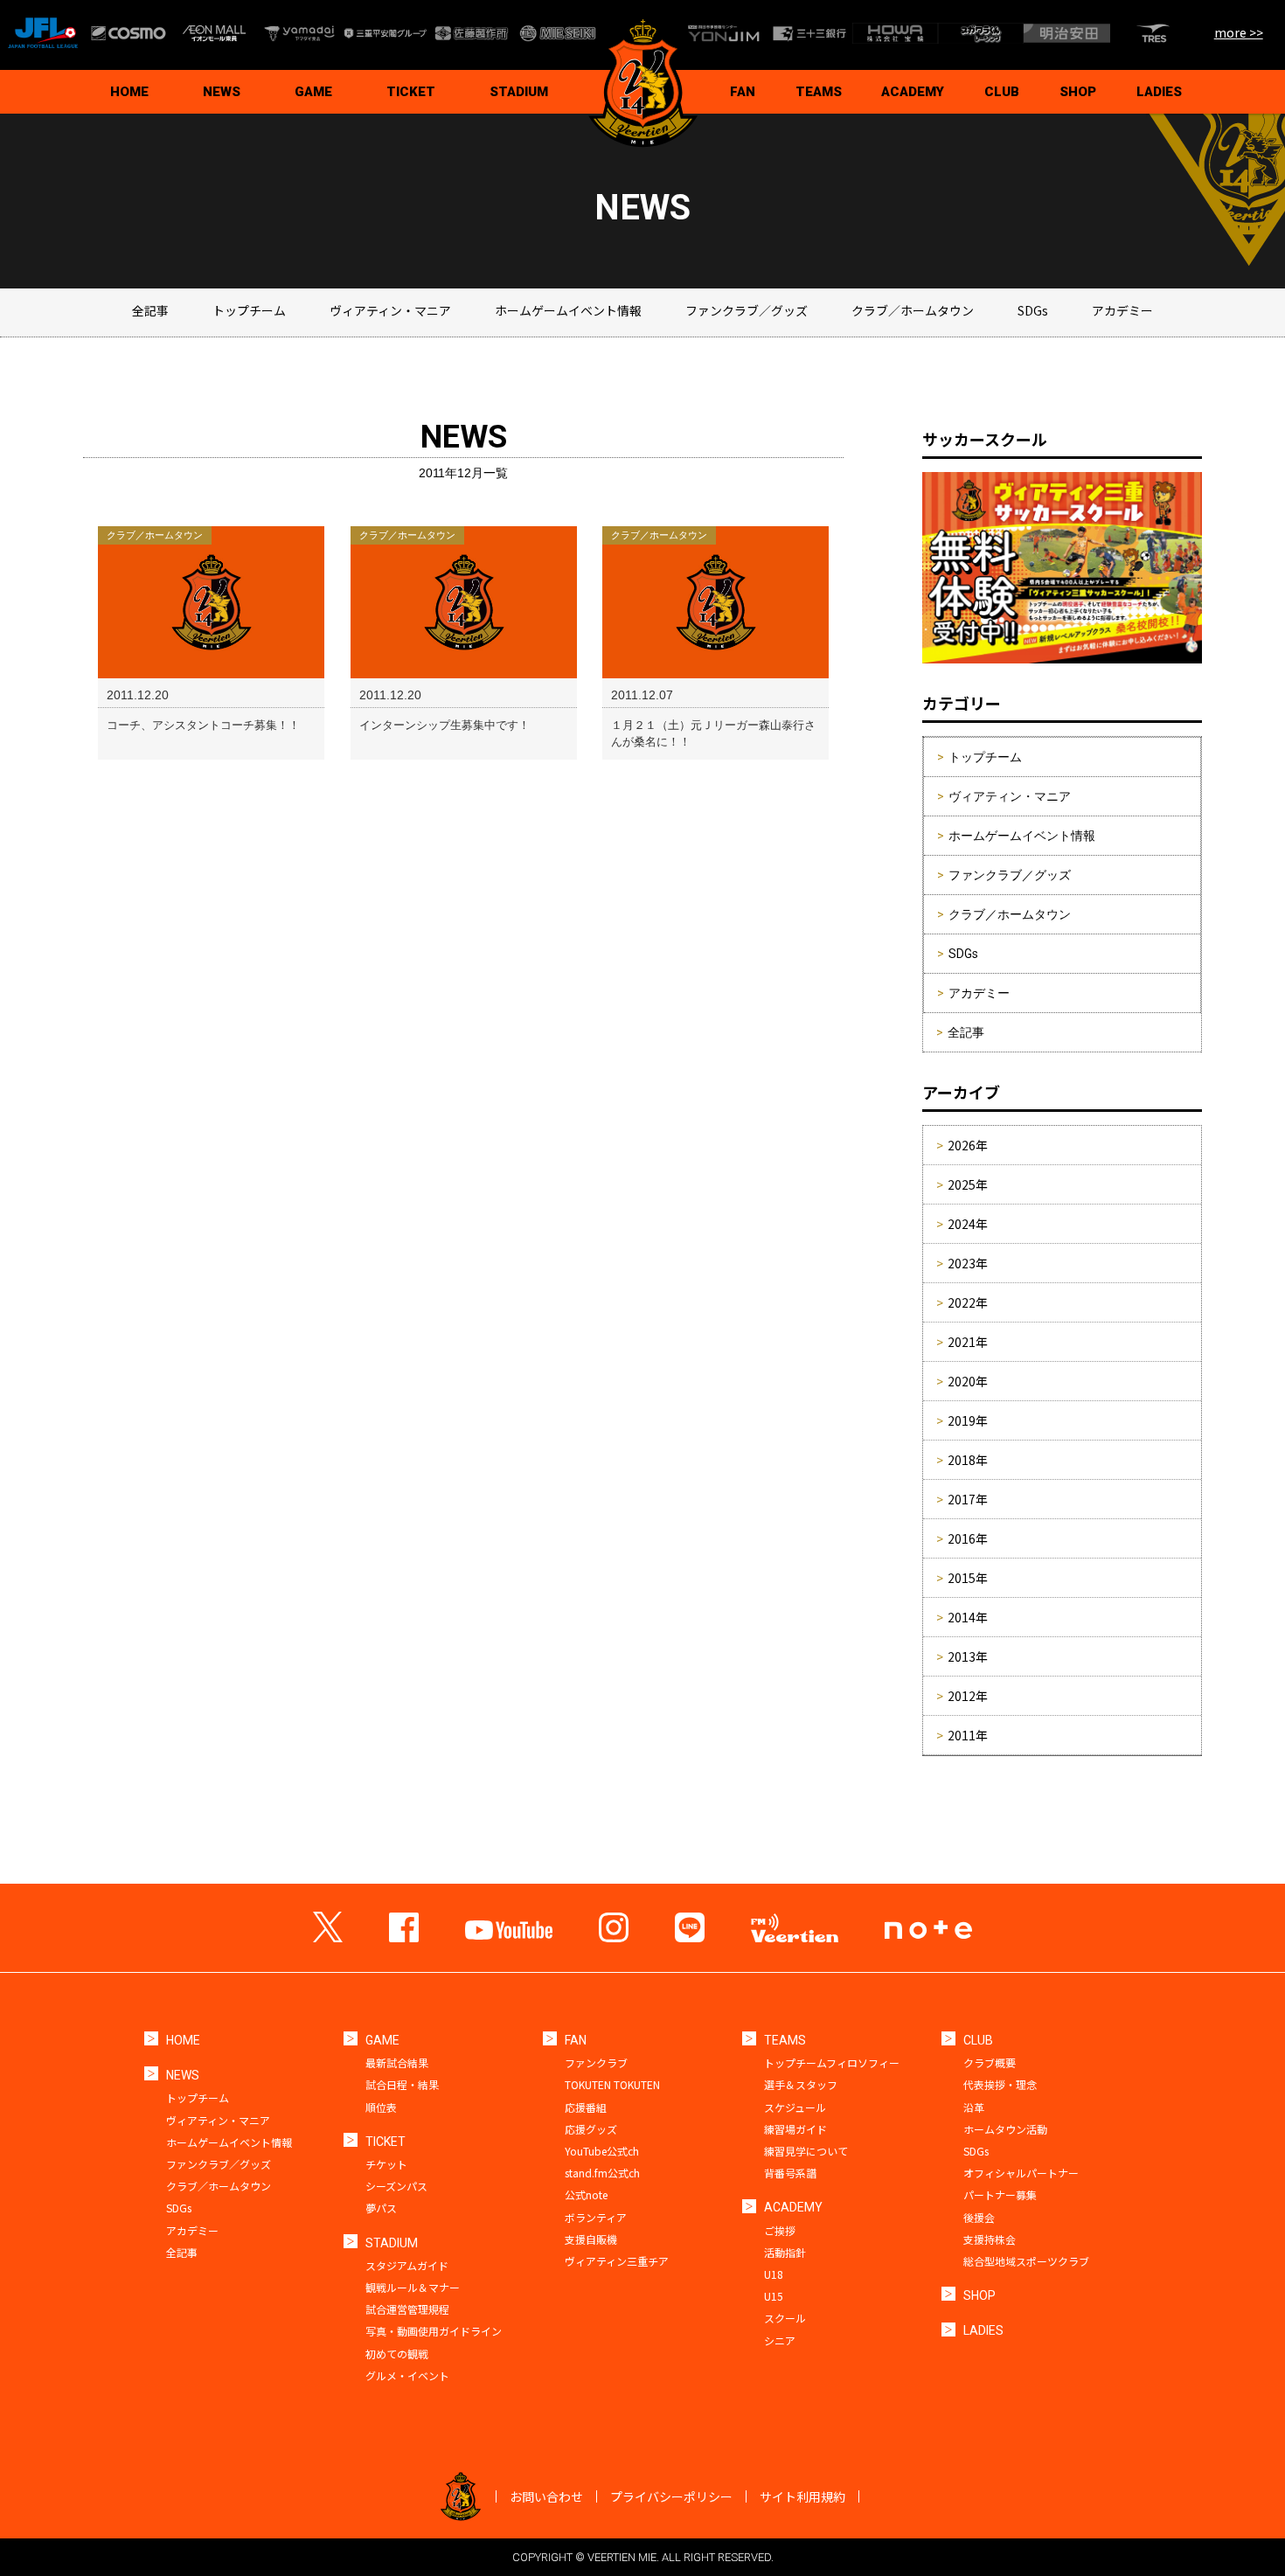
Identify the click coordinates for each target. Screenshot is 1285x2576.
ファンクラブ (596, 2062)
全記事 (150, 310)
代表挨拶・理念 (1000, 2084)
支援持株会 (990, 2239)
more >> (1239, 32)
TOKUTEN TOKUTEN (612, 2084)
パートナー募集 (1000, 2194)
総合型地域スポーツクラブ (1026, 2261)
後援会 (979, 2217)
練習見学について (806, 2151)
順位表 (381, 2107)
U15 (774, 2296)
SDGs (1033, 310)
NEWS (222, 92)
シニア (780, 2340)
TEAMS (819, 92)
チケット (386, 2164)
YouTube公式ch (602, 2151)
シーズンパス (396, 2186)
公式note (586, 2194)
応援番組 (586, 2107)
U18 (774, 2274)
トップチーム (249, 310)
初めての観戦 (397, 2354)
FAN (743, 92)
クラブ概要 (990, 2062)
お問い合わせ (546, 2496)
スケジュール (795, 2107)
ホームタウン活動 (1005, 2129)
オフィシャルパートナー (1021, 2173)
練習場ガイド (795, 2129)
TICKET (411, 92)
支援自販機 (591, 2239)
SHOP (1078, 92)
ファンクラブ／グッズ (747, 310)
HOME (129, 92)
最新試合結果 (397, 2062)
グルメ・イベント (407, 2375)
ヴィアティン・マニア (390, 310)
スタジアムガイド (407, 2265)
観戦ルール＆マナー (413, 2287)
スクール (785, 2318)
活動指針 (785, 2252)
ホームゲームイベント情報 (568, 310)
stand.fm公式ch (602, 2173)
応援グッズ (591, 2129)
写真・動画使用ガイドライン (434, 2331)
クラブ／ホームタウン (913, 310)
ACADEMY (913, 92)
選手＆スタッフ (801, 2084)
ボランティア (596, 2217)
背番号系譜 (790, 2173)
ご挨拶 (780, 2230)
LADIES (1159, 92)
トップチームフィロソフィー (832, 2062)
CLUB (1002, 92)
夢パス (381, 2208)
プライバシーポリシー (671, 2496)
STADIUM (519, 92)
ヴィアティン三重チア (617, 2261)
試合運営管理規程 (407, 2309)
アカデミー (1122, 310)
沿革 (974, 2107)
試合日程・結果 (402, 2084)
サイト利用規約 (802, 2496)
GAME (313, 92)
